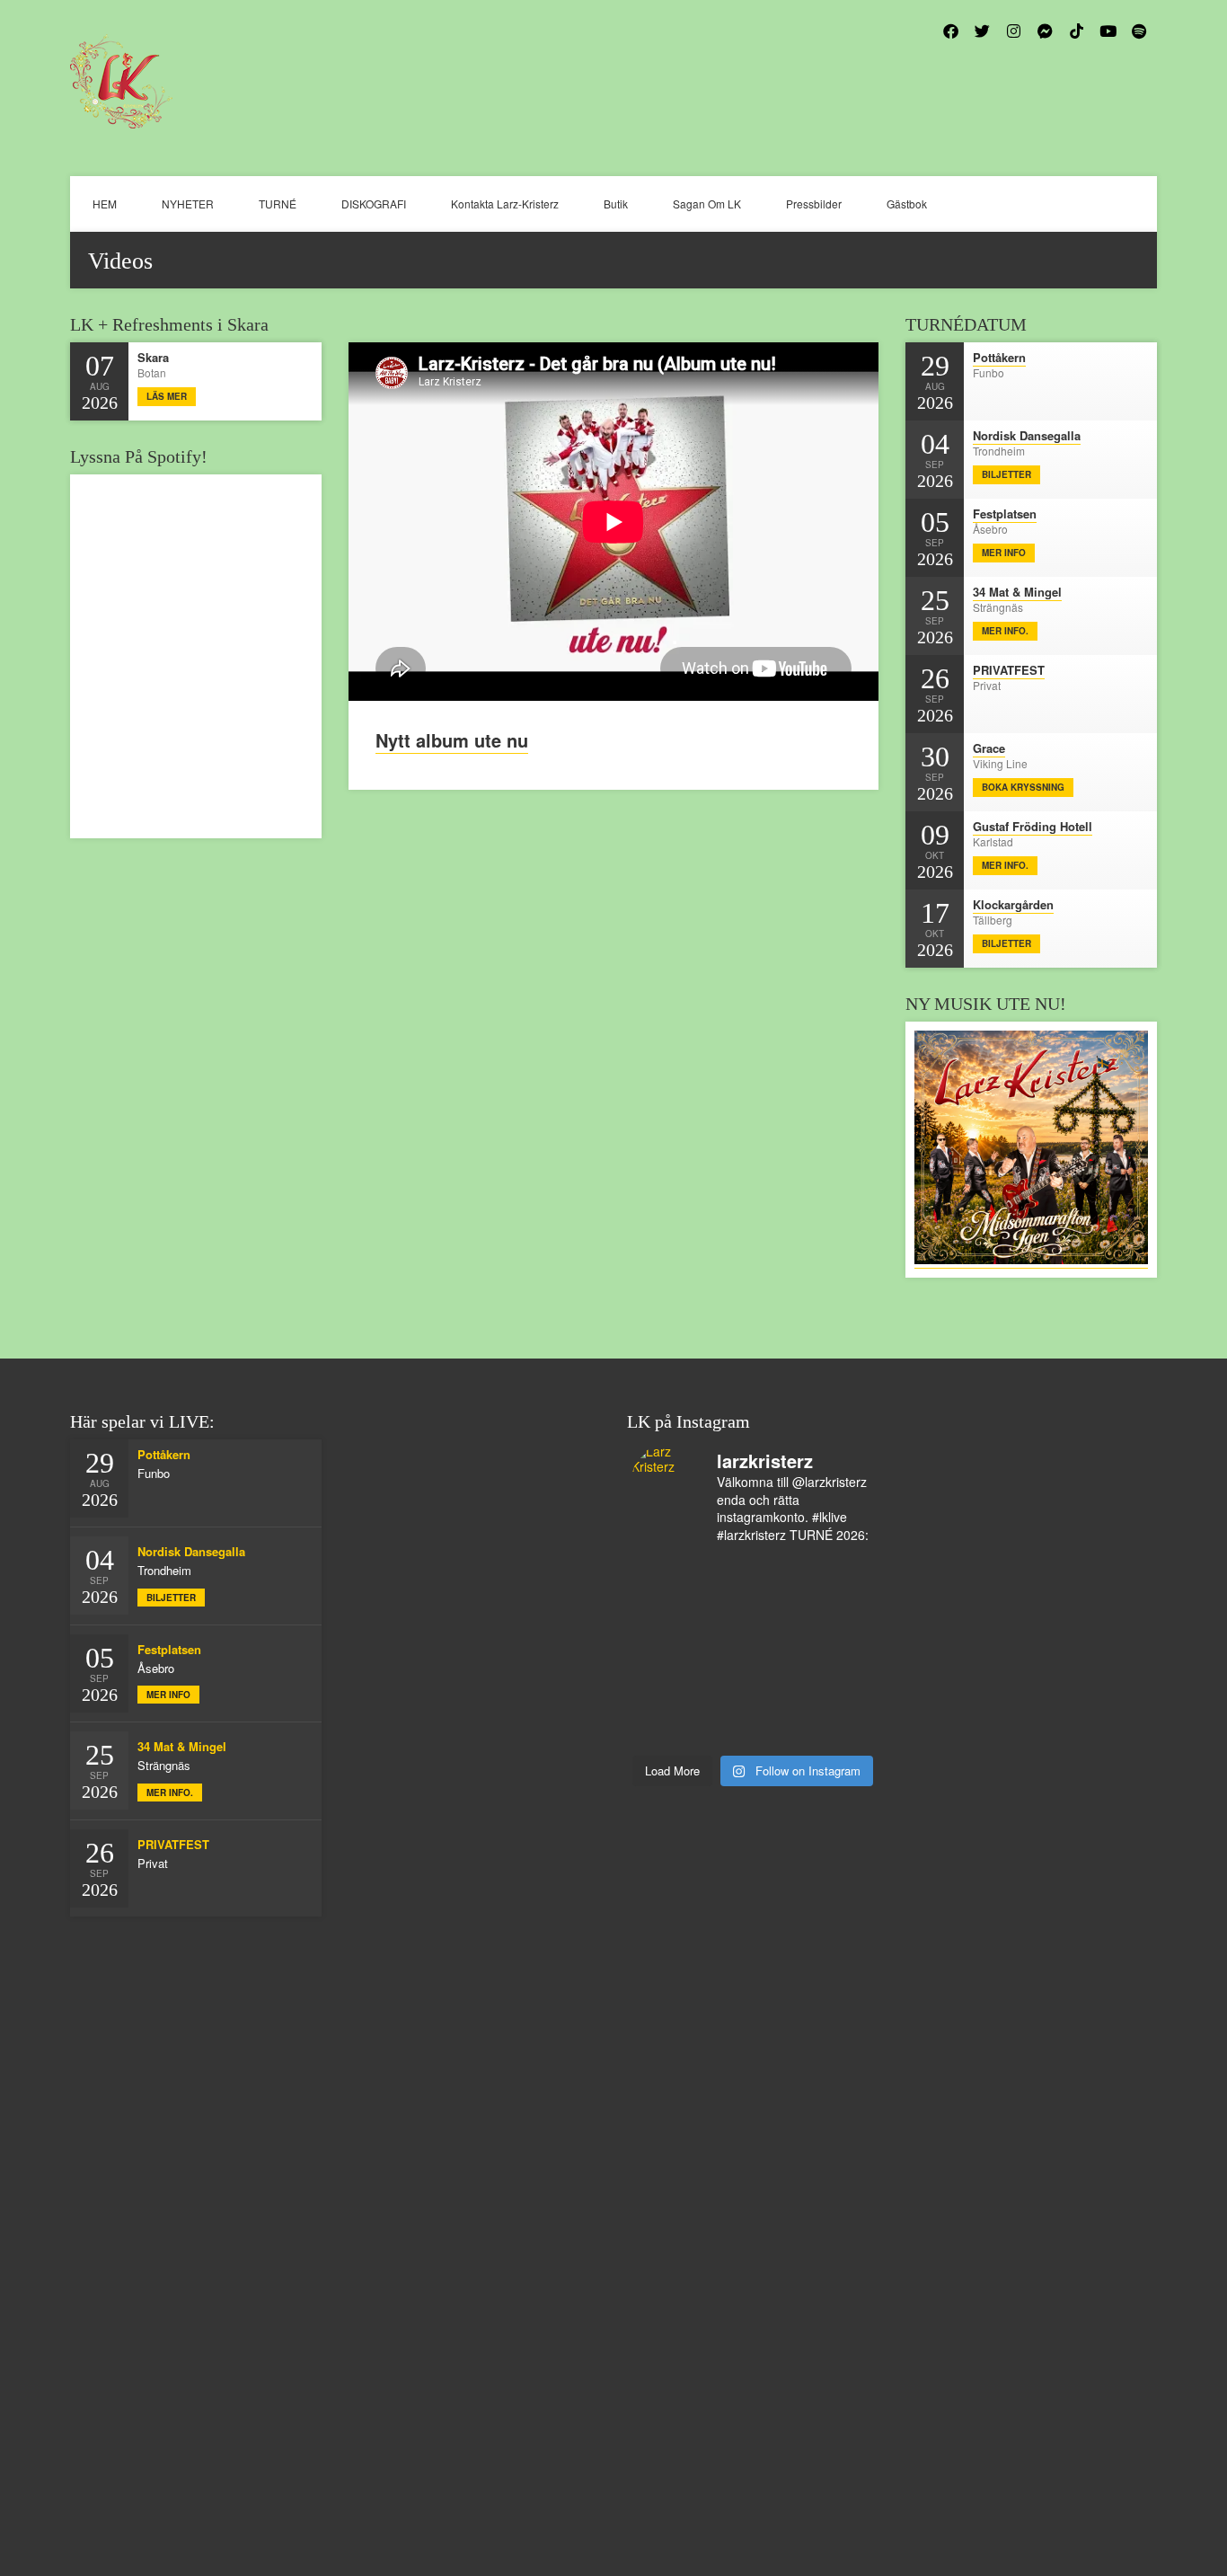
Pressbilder (814, 204)
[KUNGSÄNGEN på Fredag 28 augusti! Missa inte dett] (844, 1576)
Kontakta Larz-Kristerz (505, 204)
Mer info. (1005, 631)
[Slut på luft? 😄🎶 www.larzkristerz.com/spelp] (723, 1728)
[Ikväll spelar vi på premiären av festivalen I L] (662, 1576)
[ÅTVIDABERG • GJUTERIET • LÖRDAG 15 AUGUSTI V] (783, 1690)
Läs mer (167, 396)
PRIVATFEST (1009, 670)
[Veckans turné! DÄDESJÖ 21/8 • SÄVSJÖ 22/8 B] (783, 1652)
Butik (616, 204)
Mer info (1004, 553)
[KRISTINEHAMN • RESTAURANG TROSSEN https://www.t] (844, 1690)
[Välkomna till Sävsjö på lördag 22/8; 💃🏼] (723, 1652)
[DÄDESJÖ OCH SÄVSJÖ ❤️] (723, 1576)
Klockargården (1013, 904)
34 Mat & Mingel (1017, 592)
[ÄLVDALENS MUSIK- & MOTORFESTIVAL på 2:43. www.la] (844, 1728)
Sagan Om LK (707, 204)
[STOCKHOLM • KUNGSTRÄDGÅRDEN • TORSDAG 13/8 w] (783, 1728)
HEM (105, 204)
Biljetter (1006, 474)
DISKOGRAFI (374, 204)
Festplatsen (1005, 513)
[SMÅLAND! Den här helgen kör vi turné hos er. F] (723, 1615)
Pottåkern (999, 357)
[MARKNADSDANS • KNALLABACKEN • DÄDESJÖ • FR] (662, 1652)
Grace (989, 748)
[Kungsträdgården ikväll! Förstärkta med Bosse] (662, 1728)
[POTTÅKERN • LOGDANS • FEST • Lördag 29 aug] (783, 1576)
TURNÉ (278, 204)
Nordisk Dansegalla (1027, 435)
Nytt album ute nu (452, 740)
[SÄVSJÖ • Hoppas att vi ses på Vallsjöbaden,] (844, 1615)
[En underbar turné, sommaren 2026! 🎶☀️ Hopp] (662, 1615)
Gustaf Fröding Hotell (1033, 826)
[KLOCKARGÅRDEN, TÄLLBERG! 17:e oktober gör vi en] (844, 1652)
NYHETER (188, 204)
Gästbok (907, 204)
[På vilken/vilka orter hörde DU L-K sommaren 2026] (783, 1615)
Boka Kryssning (1023, 787)
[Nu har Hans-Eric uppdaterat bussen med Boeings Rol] (723, 1690)
